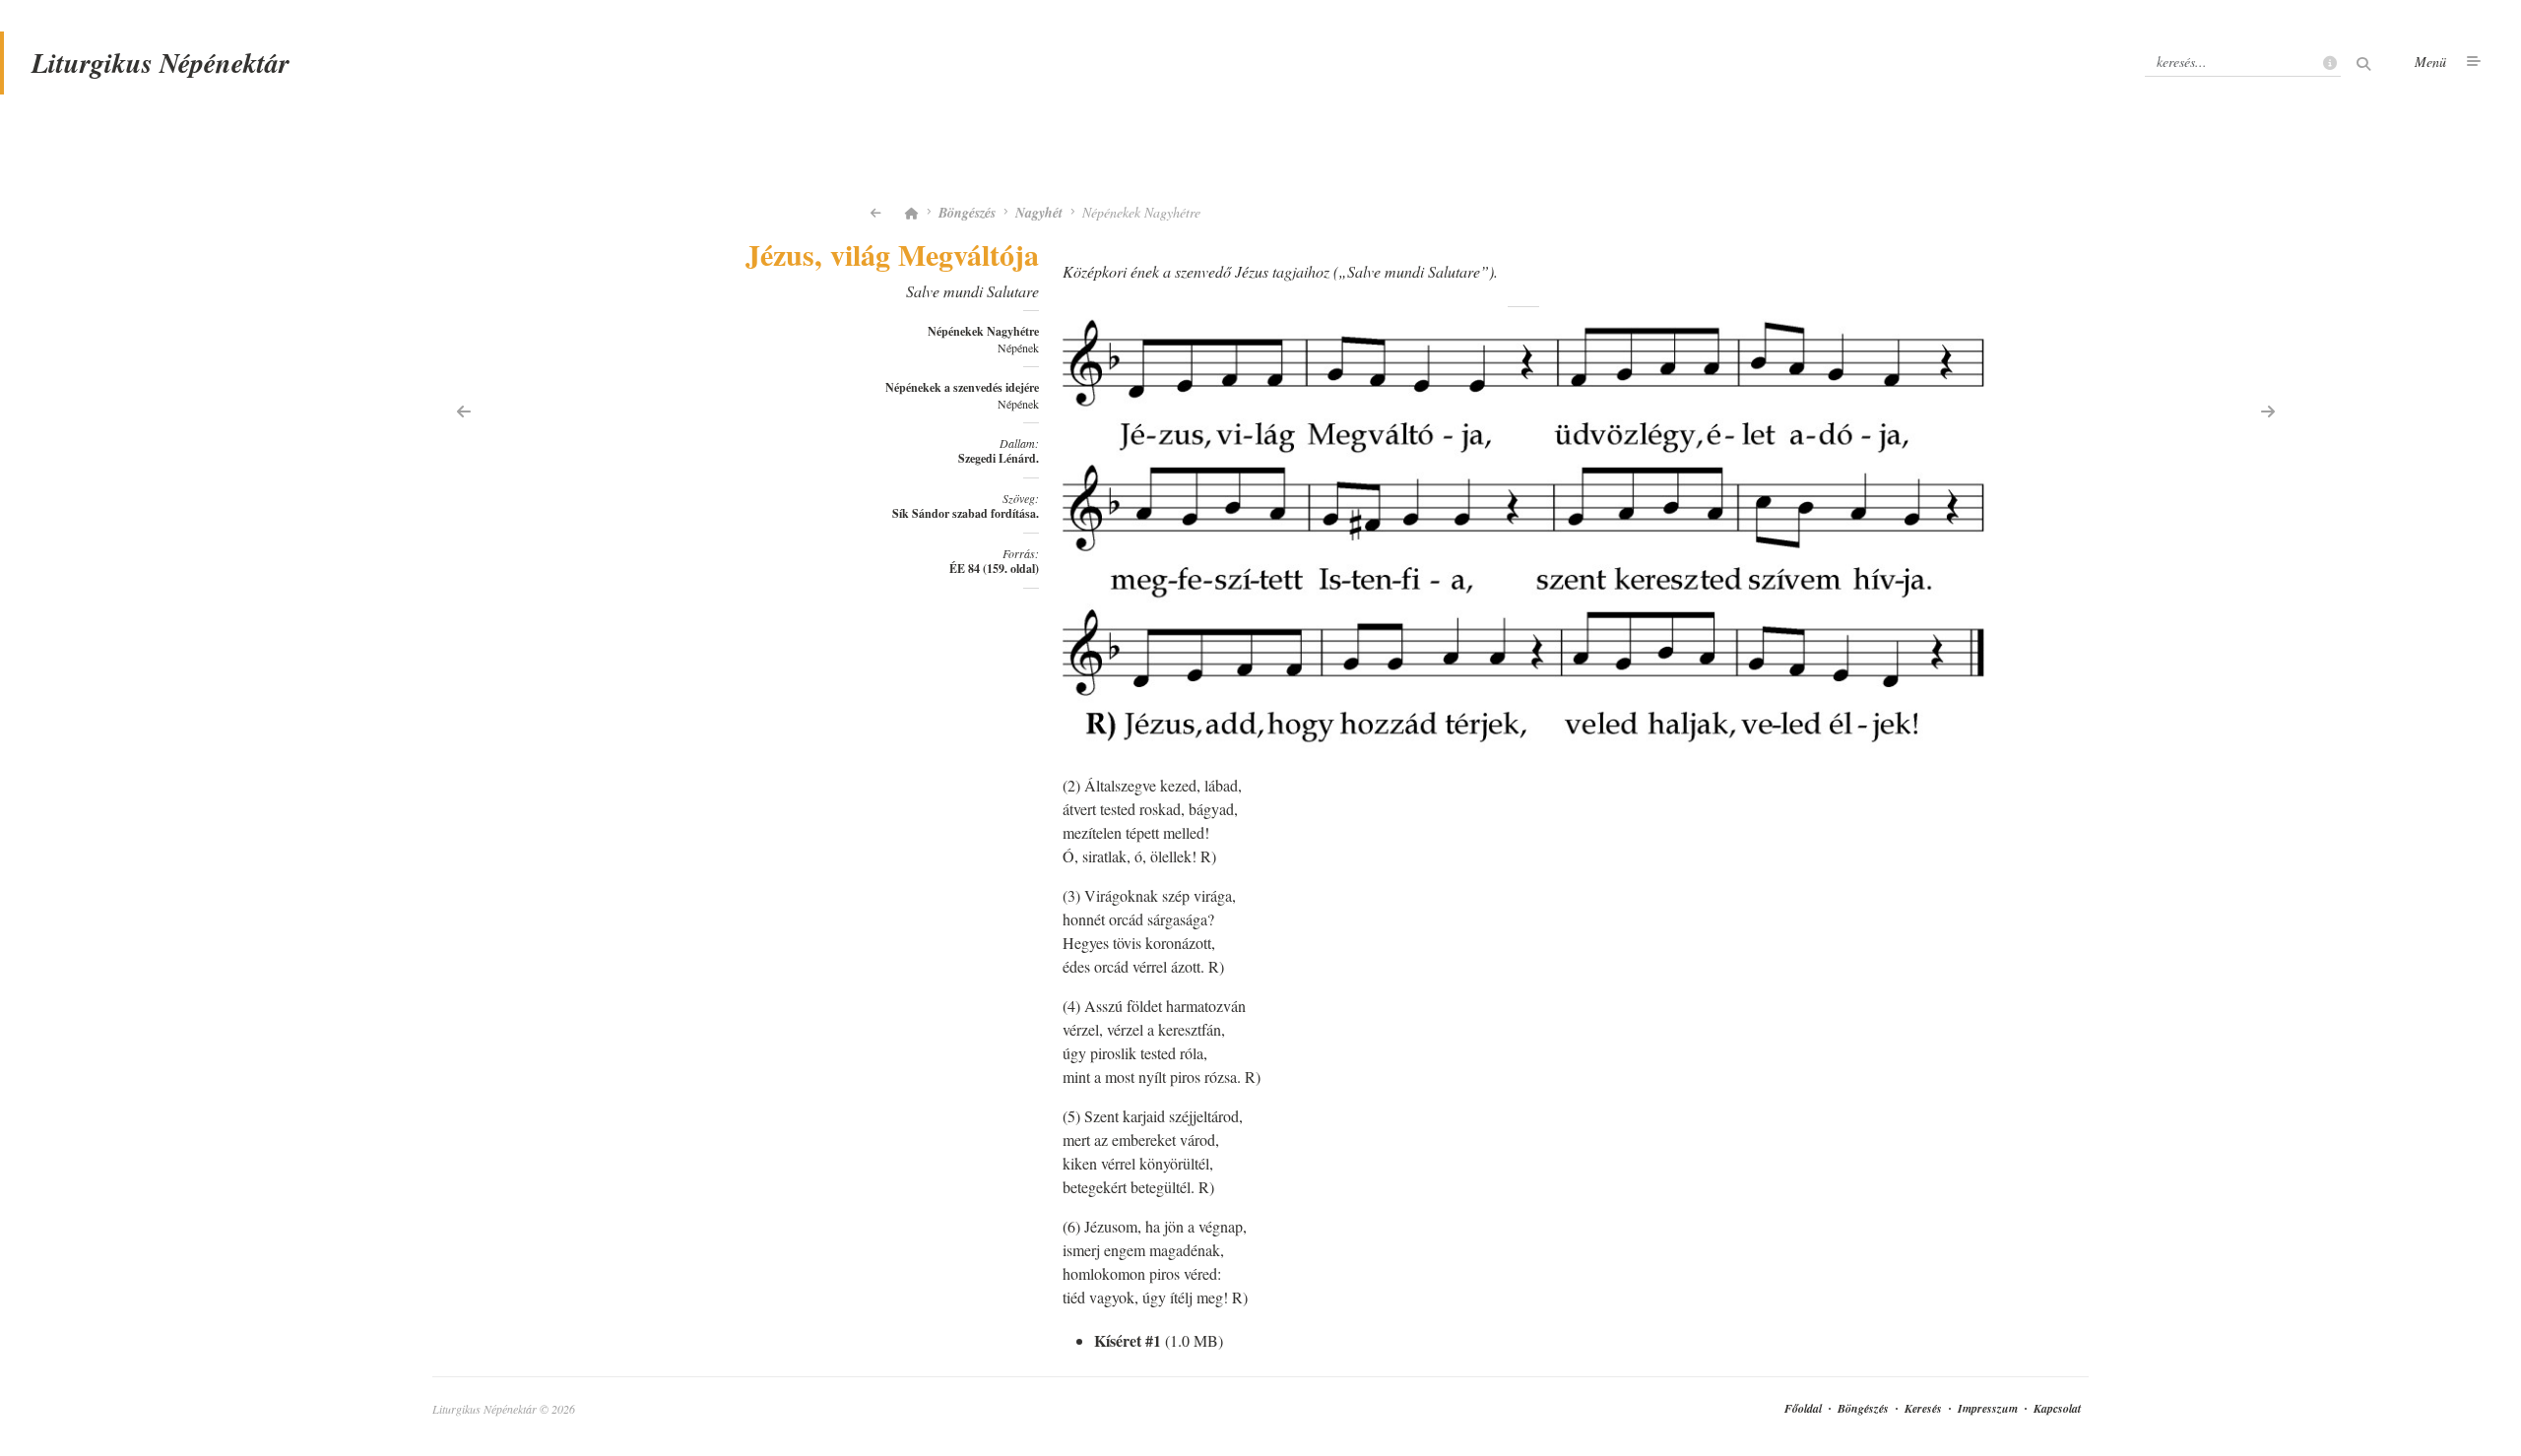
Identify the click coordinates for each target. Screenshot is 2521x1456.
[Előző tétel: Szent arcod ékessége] (464, 410)
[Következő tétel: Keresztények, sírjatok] (2268, 410)
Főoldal (1803, 1408)
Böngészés (967, 213)
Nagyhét (1039, 213)
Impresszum (1988, 1408)
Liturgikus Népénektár (161, 63)
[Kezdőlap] (912, 213)
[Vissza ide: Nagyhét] (876, 213)
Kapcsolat (2057, 1408)
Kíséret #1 (1128, 1340)
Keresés (1923, 1408)
